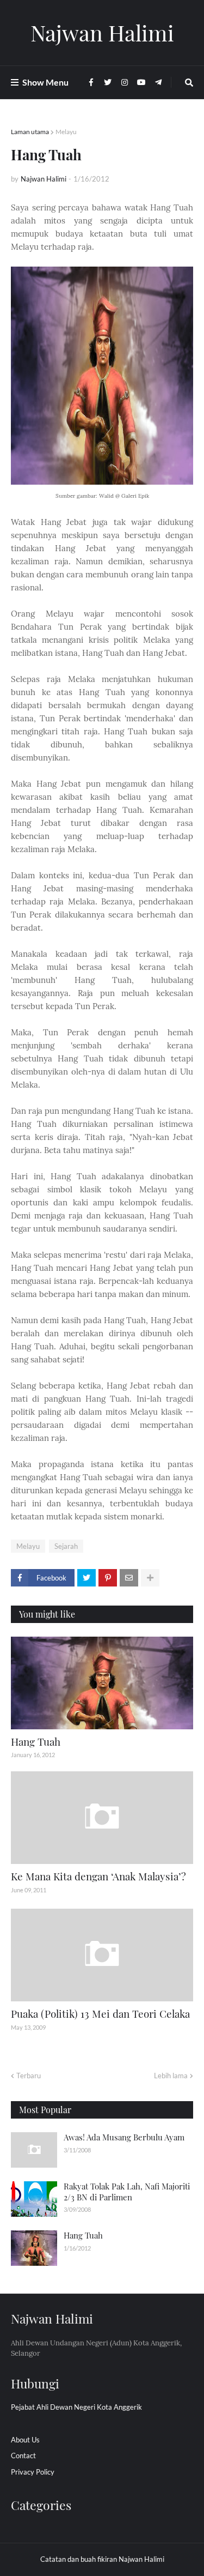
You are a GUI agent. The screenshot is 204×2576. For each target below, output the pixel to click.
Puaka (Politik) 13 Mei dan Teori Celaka (100, 2013)
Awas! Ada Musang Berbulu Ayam (124, 2137)
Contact (23, 2456)
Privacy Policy (33, 2472)
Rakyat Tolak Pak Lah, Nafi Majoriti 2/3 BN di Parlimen (127, 2192)
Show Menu (45, 82)
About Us (25, 2440)
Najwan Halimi (102, 32)
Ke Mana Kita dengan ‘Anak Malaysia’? (98, 1876)
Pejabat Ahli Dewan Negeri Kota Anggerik (76, 2407)
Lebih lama (171, 2076)
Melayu (66, 132)
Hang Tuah (36, 1741)
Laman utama (30, 132)
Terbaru (29, 2076)
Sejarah (66, 1546)
